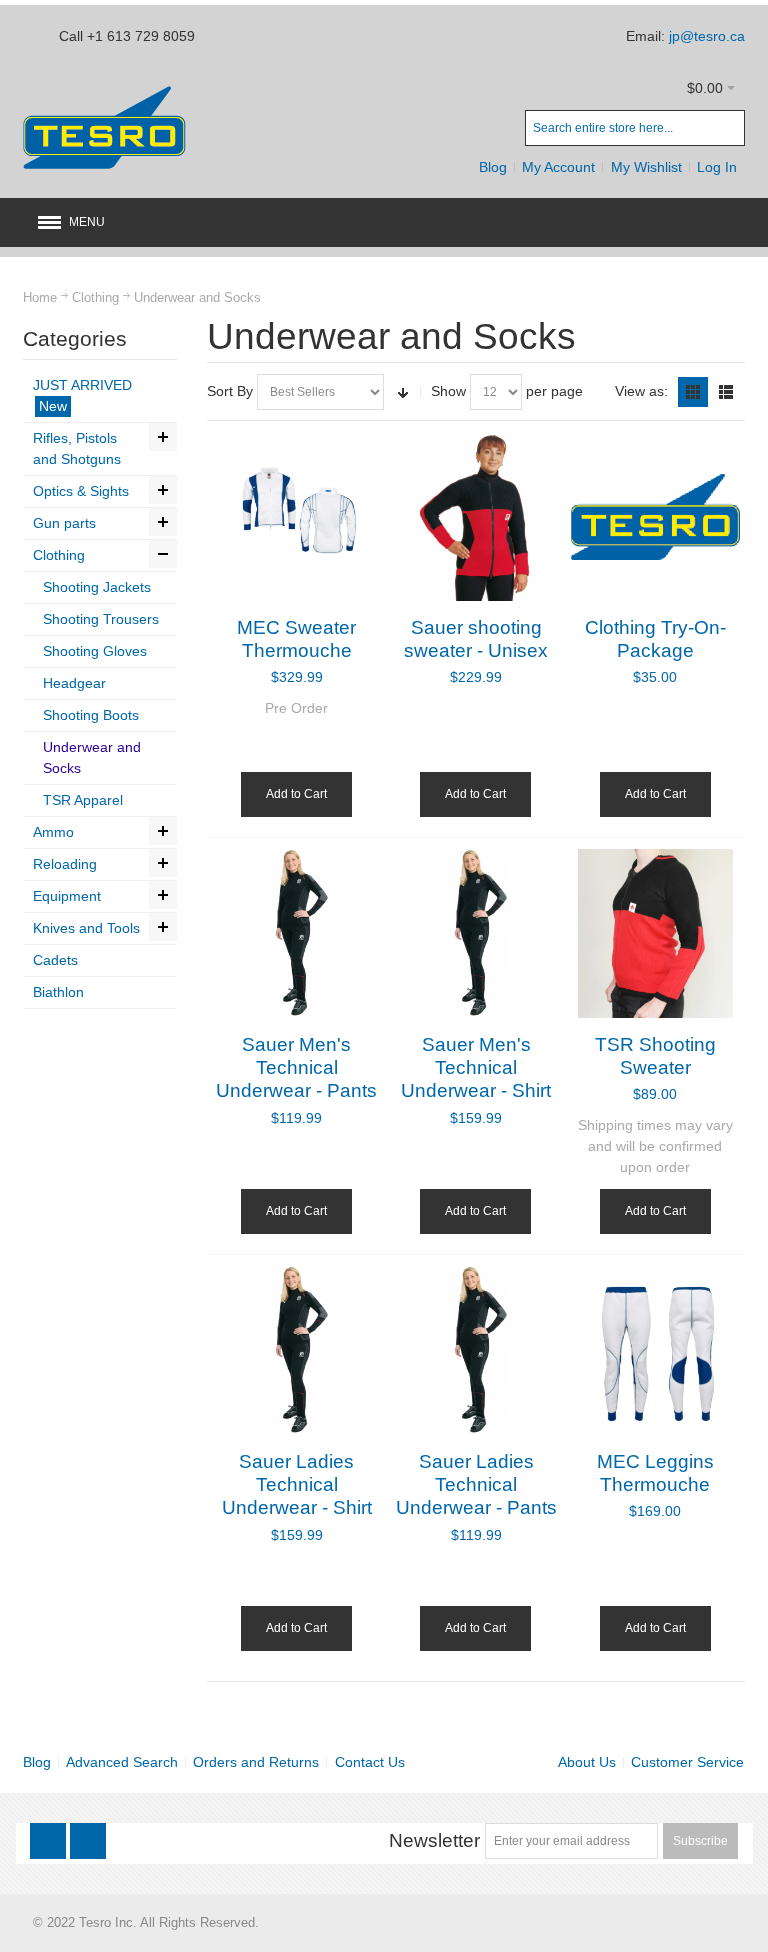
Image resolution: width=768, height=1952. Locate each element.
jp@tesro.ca (707, 36)
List (726, 392)
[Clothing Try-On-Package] (655, 516)
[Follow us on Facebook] (50, 1841)
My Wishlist (646, 167)
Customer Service (687, 1762)
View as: (641, 391)
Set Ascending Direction (403, 392)
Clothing (95, 297)
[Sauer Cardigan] (476, 516)
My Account (558, 167)
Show (448, 391)
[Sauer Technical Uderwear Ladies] (297, 1350)
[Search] (727, 128)
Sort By (230, 391)
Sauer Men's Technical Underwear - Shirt (476, 1068)
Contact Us (370, 1762)
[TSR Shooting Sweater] (655, 933)
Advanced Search (122, 1762)
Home (40, 297)
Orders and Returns (256, 1762)
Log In (717, 167)
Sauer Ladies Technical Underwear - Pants (476, 1485)
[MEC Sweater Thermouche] (297, 516)
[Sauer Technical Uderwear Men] (297, 933)
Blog (493, 167)
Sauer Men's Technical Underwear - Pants (296, 1068)
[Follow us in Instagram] (88, 1841)
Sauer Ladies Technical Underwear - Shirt (297, 1485)
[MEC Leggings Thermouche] (655, 1350)
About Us (587, 1762)
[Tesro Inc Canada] (104, 127)
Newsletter (434, 1840)
